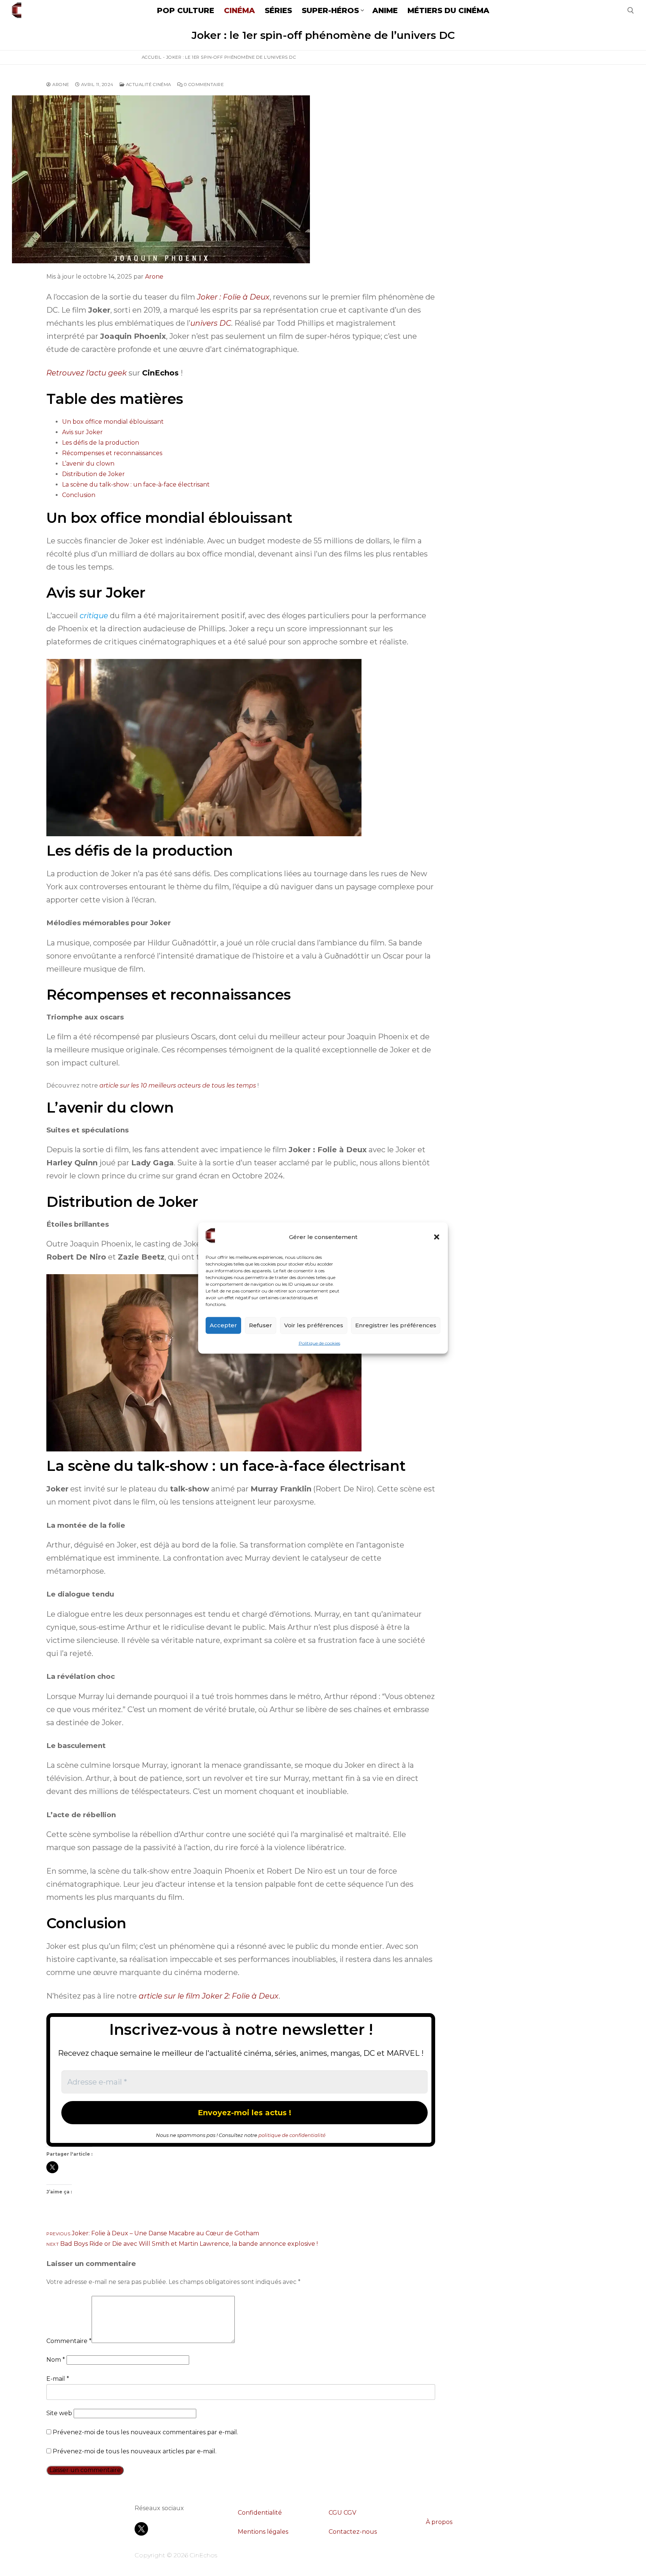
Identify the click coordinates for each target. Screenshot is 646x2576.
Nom (56, 2360)
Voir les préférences (314, 1325)
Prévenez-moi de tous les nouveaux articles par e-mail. (135, 2451)
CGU (335, 2513)
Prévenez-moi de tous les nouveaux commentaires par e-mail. (145, 2432)
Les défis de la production (101, 443)
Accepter (223, 1325)
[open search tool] (631, 10)
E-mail (58, 2379)
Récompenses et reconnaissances (112, 453)
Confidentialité (260, 2513)
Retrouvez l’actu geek (87, 373)
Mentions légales (263, 2532)
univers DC (211, 323)
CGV (350, 2513)
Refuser (261, 1325)
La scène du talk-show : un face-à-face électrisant (136, 484)
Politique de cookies (319, 1343)
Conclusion (79, 495)
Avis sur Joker (82, 432)
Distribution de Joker (93, 474)
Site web (59, 2413)
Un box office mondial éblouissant (113, 422)
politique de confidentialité (292, 2135)
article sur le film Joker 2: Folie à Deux (209, 1996)
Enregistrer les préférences (396, 1325)
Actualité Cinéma (148, 85)
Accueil (152, 57)
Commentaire (69, 2341)
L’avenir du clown (88, 464)
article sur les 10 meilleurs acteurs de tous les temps (178, 1085)
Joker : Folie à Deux (233, 297)
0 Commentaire (203, 85)
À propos (439, 2522)
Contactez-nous (353, 2532)
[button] (437, 1237)
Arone (60, 85)
